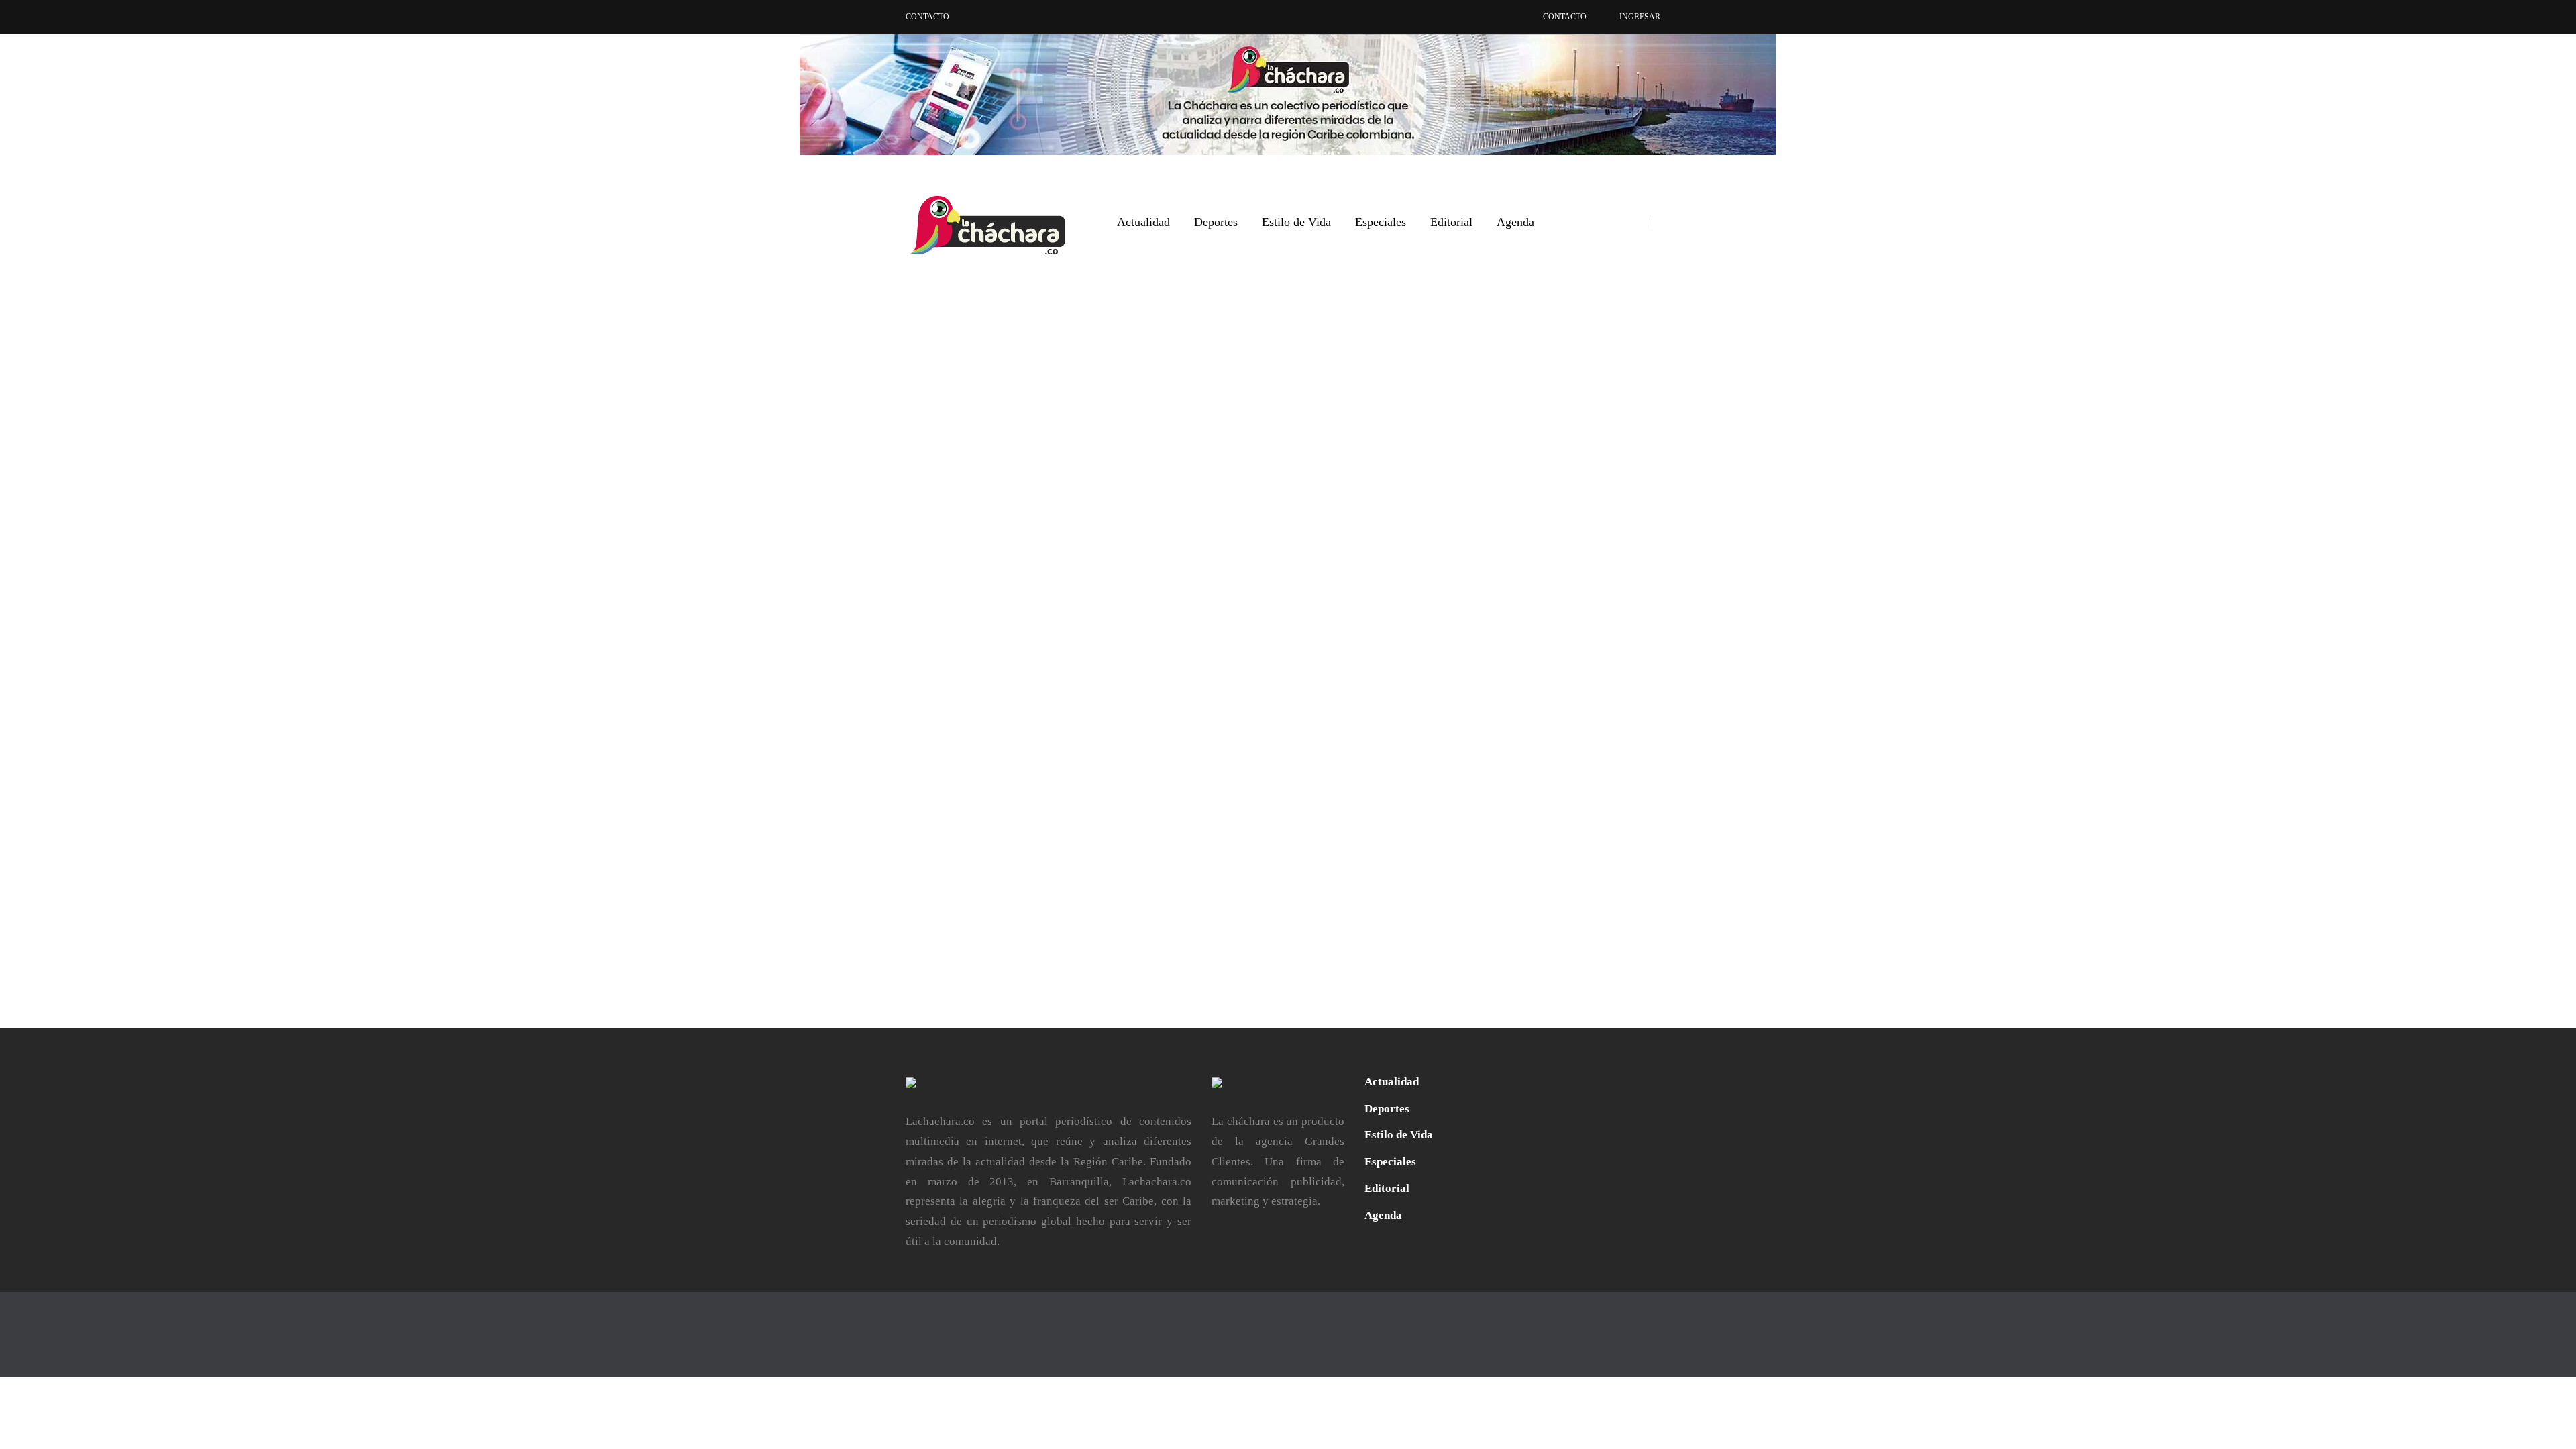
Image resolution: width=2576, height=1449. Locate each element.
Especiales (1381, 222)
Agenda (1515, 222)
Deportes (1216, 222)
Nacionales (991, 836)
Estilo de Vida (1296, 222)
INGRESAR (1640, 17)
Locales (946, 836)
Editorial (1451, 222)
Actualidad (1143, 222)
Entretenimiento (996, 816)
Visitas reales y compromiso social (1009, 855)
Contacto (927, 17)
